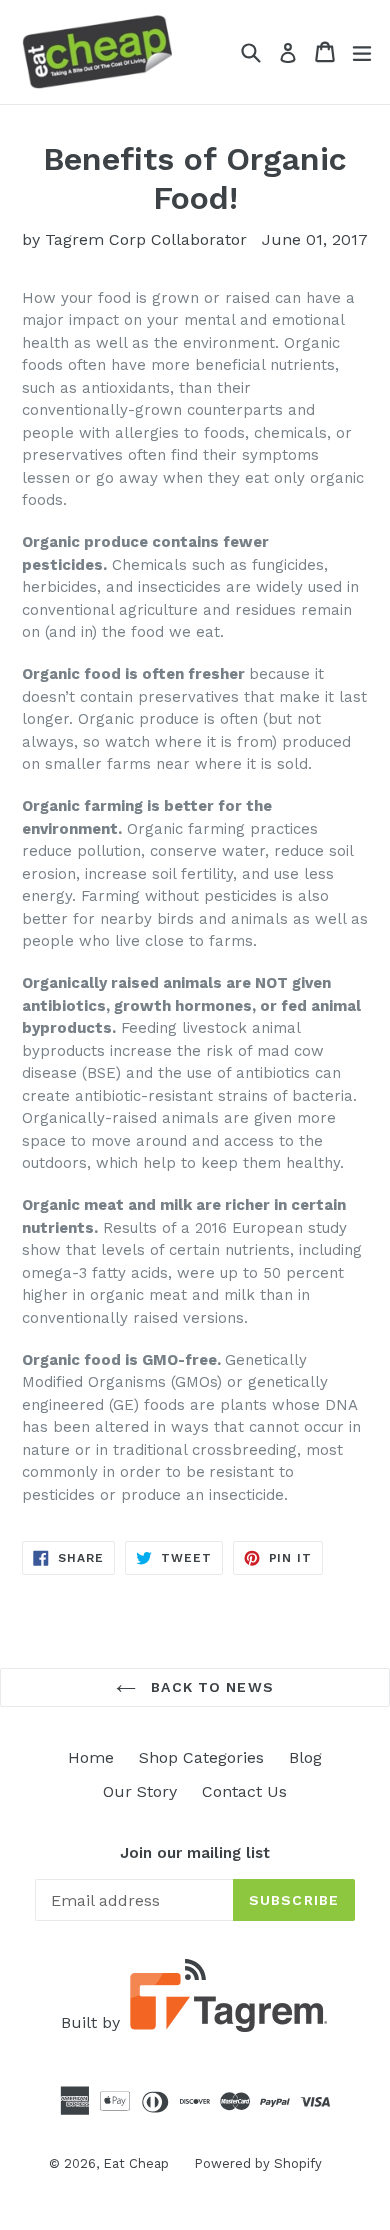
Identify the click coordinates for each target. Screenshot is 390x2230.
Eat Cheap (136, 2163)
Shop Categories (201, 1757)
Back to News (210, 1687)
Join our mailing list (195, 1853)
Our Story (140, 1791)
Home (91, 1757)
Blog (305, 1757)
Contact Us (244, 1791)
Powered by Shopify (258, 2163)
